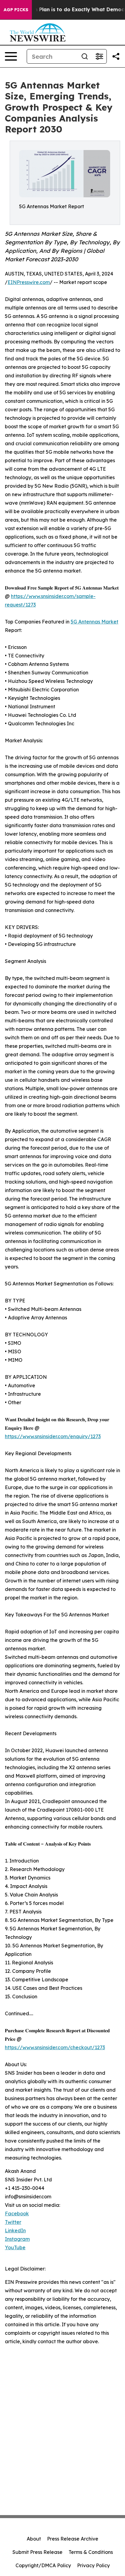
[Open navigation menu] (11, 56)
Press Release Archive (73, 2539)
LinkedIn (15, 2230)
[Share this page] (116, 56)
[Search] (85, 56)
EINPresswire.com (29, 282)
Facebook (17, 2213)
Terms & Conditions (91, 2552)
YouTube (15, 2247)
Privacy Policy (93, 2565)
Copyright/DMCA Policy (43, 2565)
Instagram (17, 2239)
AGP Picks (16, 10)
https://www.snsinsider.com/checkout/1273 (55, 2047)
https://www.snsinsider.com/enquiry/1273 (53, 1436)
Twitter (13, 2222)
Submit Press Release (37, 2552)
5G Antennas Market (95, 622)
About (34, 2539)
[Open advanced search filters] (99, 56)
